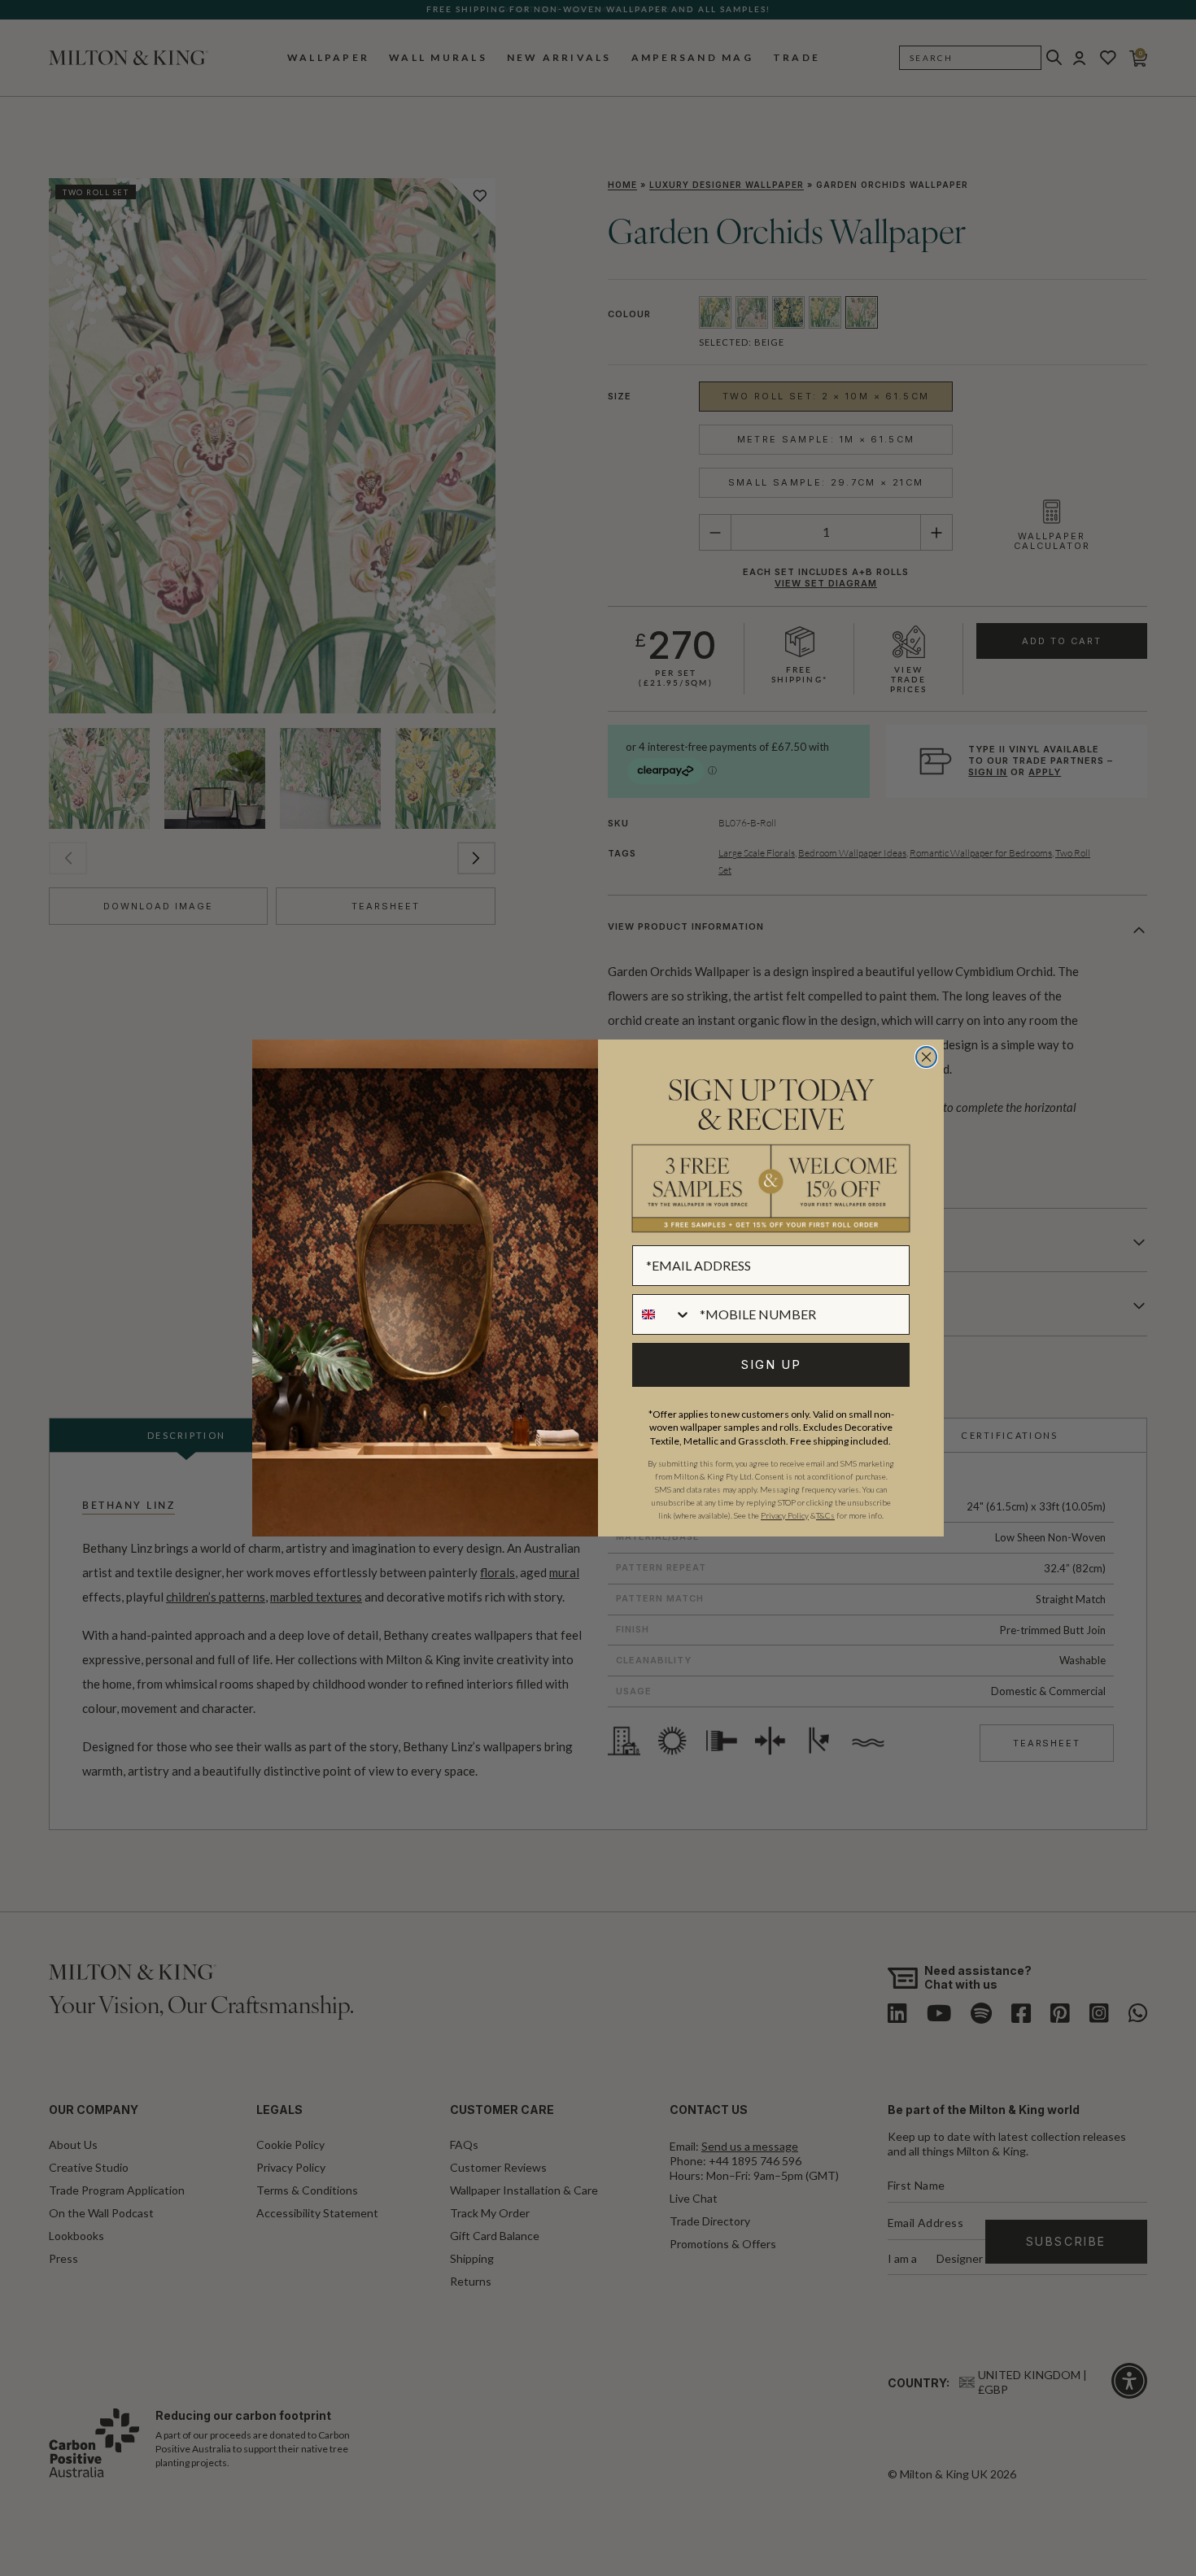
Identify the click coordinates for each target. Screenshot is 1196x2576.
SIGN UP (771, 1364)
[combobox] (662, 1314)
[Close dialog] (926, 1057)
